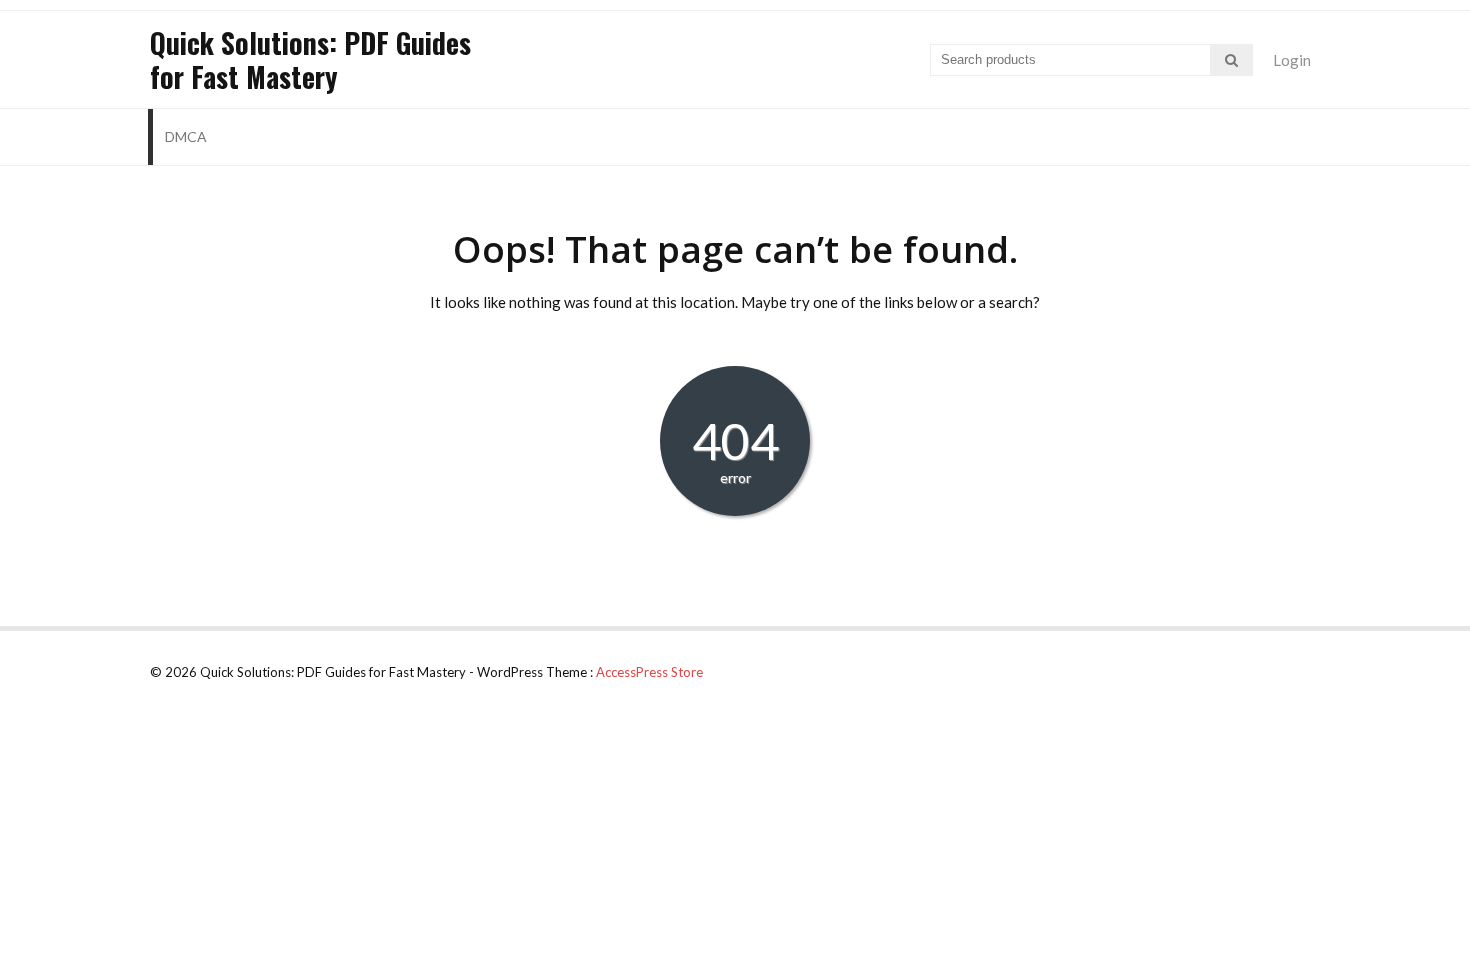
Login (1292, 60)
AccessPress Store (649, 672)
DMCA (186, 136)
